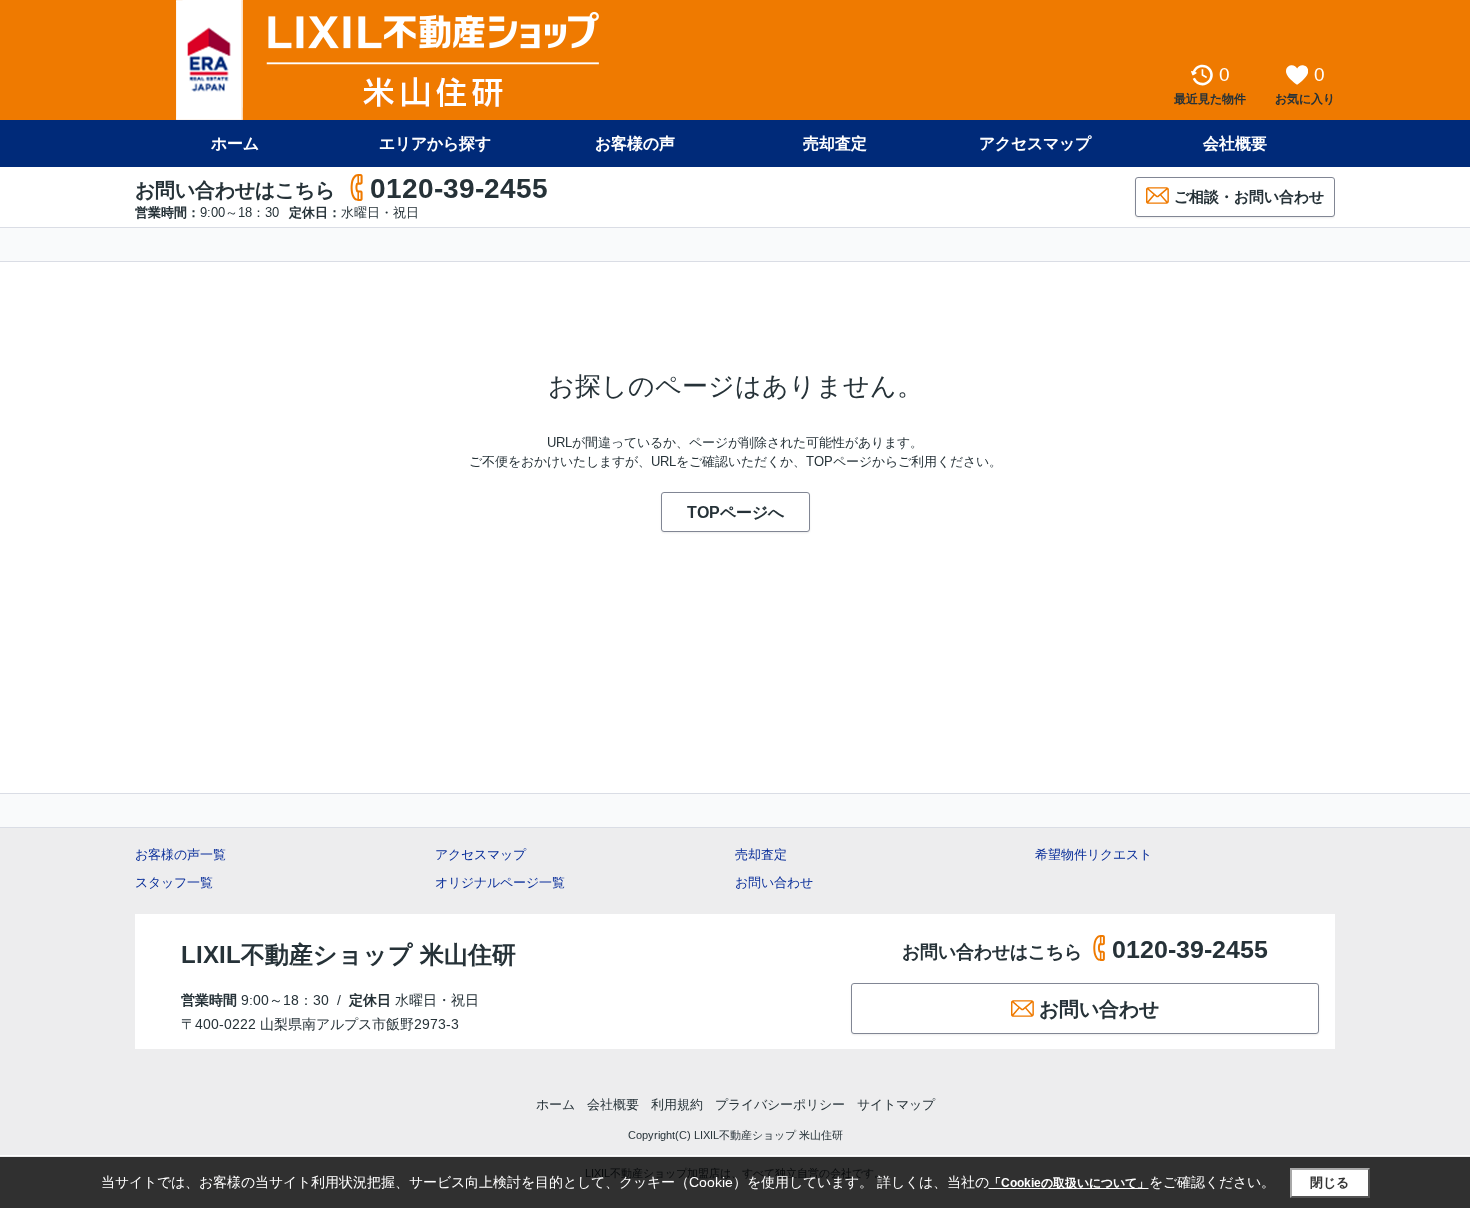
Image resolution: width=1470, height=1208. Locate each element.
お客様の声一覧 (180, 854)
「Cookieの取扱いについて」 (1069, 1183)
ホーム (235, 143)
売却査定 (835, 143)
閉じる (1329, 1182)
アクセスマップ (480, 854)
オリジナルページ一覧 (500, 882)
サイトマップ (896, 1104)
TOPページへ (735, 512)
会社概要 (1235, 143)
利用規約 (677, 1104)
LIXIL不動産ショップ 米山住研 (348, 954)
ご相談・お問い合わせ (1249, 196)
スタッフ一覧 (174, 882)
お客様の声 (635, 143)
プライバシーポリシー (780, 1104)
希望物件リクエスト (1093, 854)
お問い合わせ (774, 882)
